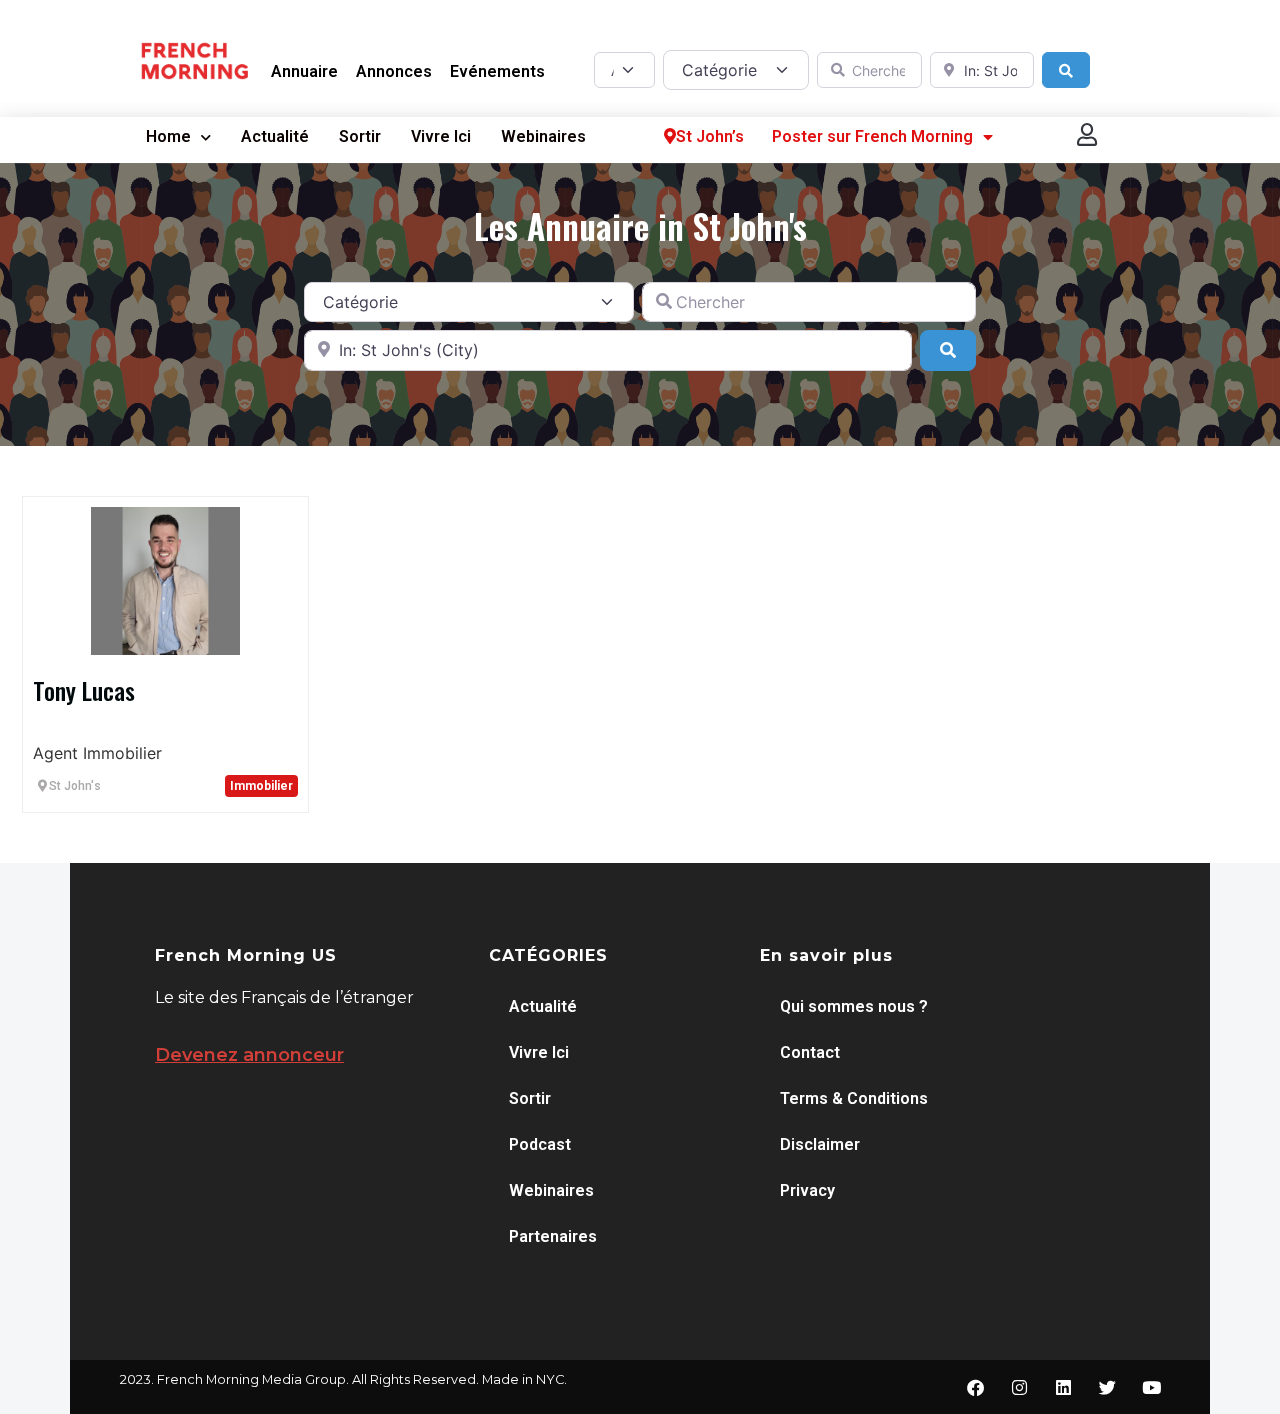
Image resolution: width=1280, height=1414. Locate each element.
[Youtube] (1151, 1387)
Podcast (540, 1144)
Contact (810, 1052)
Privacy (807, 1190)
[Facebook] (975, 1387)
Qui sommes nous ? (854, 1006)
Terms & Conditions (854, 1098)
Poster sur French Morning (872, 136)
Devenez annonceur (249, 1055)
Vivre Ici (441, 136)
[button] (1088, 134)
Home (168, 136)
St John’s (710, 136)
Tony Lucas (84, 690)
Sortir (360, 136)
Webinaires (543, 136)
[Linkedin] (1063, 1387)
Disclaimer (820, 1144)
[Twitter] (1107, 1387)
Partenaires (553, 1236)
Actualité (275, 136)
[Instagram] (1019, 1387)
